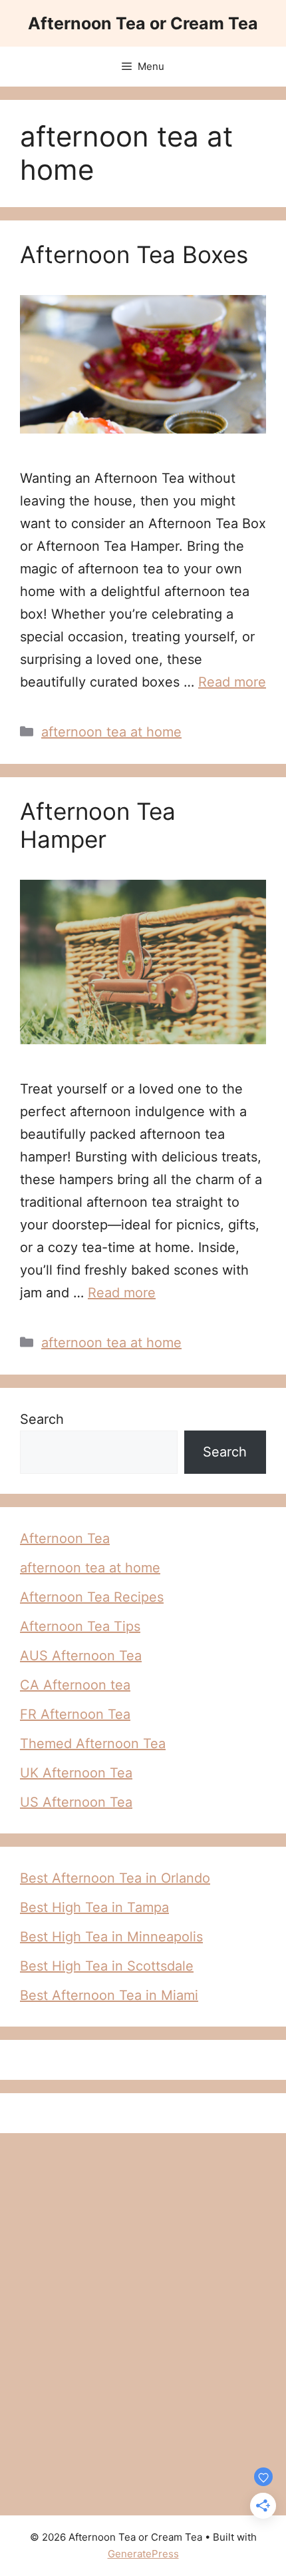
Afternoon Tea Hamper (98, 825)
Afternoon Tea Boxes (134, 254)
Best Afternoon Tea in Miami (109, 1995)
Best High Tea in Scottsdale (107, 1966)
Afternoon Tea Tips (80, 1626)
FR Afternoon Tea (75, 1714)
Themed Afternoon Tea (93, 1744)
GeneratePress (143, 2554)
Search (42, 1419)
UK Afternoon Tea (76, 1773)
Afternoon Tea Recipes (92, 1597)
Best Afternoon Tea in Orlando (115, 1878)
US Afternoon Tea (76, 1802)
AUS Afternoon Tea (81, 1656)
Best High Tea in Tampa (94, 1907)
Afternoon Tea (65, 1538)
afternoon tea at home (111, 732)
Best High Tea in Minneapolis (111, 1937)
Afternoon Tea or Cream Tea (143, 23)
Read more (232, 682)
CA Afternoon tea (75, 1685)
